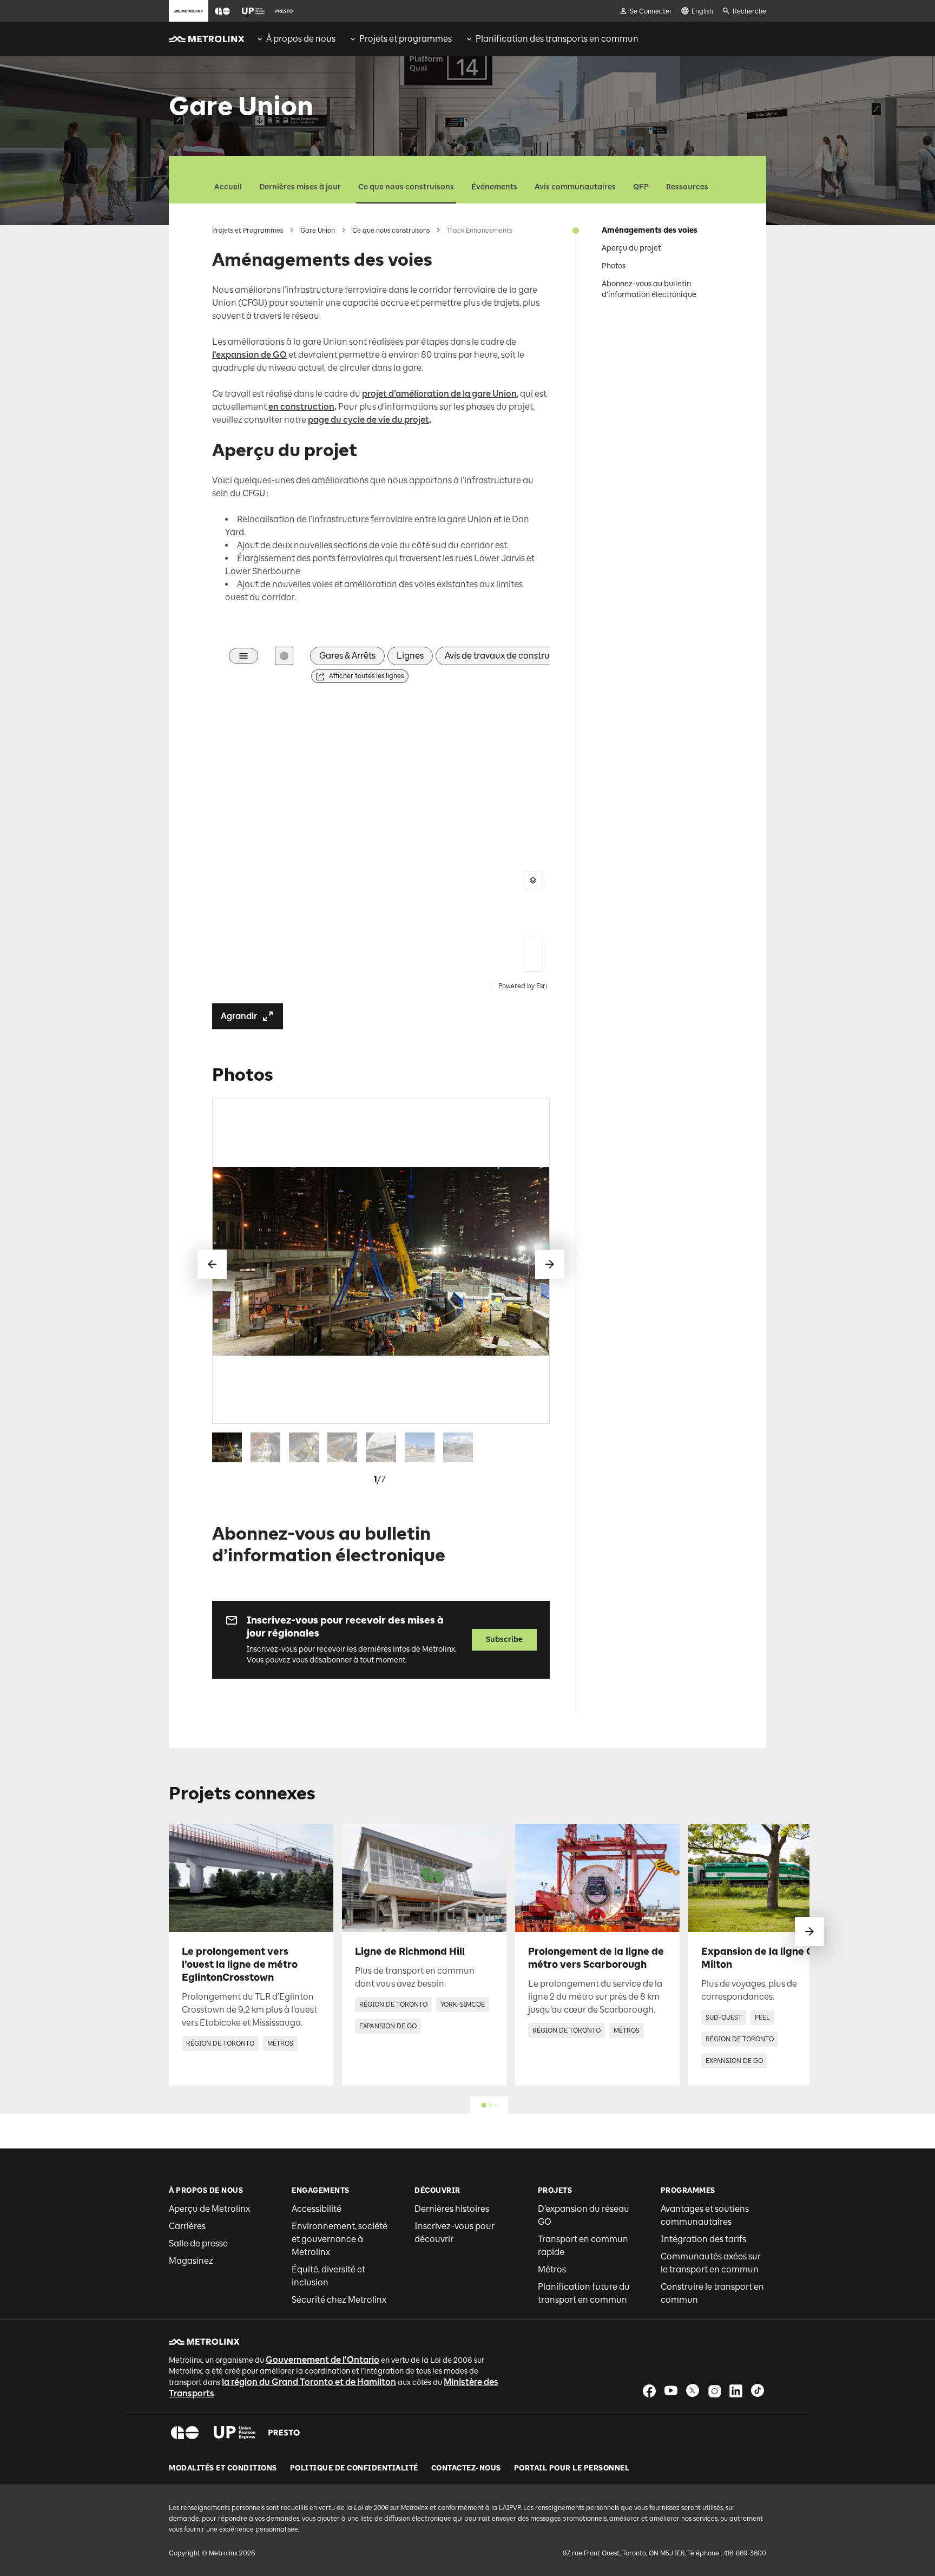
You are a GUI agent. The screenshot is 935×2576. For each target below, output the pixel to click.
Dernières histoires (452, 2209)
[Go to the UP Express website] (253, 11)
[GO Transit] (185, 2433)
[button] (222, 11)
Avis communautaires (575, 187)
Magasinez (191, 2261)
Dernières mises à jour (300, 187)
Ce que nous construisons (406, 187)
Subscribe (504, 1639)
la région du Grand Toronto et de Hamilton (309, 2382)
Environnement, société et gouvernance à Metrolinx (340, 2239)
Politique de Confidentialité (354, 2468)
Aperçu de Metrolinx (209, 2209)
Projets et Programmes (248, 231)
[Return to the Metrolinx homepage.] (207, 39)
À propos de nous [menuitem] (301, 39)
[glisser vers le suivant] (809, 1931)
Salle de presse (198, 2243)
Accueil (228, 187)
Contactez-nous (466, 2468)
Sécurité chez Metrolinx (339, 2300)
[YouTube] (671, 2391)
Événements (494, 187)
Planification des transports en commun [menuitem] (557, 39)
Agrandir (239, 1016)
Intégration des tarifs (703, 2239)
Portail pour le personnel (572, 2468)
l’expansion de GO (249, 355)
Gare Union (318, 231)
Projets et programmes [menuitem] (406, 39)
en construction (301, 407)
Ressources (687, 187)
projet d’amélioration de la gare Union (439, 394)
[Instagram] (714, 2391)
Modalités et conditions (223, 2468)
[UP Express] (235, 2433)
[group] (295, 39)
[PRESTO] (284, 2433)
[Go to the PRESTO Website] (284, 11)
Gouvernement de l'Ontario (322, 2360)
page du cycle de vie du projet (368, 420)
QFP (641, 187)
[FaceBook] (649, 2391)
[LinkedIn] (736, 2391)
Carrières (187, 2226)
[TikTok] (758, 2391)
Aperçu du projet (631, 248)
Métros (552, 2269)
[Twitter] (693, 2391)
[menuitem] (295, 39)
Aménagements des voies (650, 230)
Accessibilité (317, 2209)
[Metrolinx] (204, 2342)
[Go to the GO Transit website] (222, 11)
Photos (614, 266)
